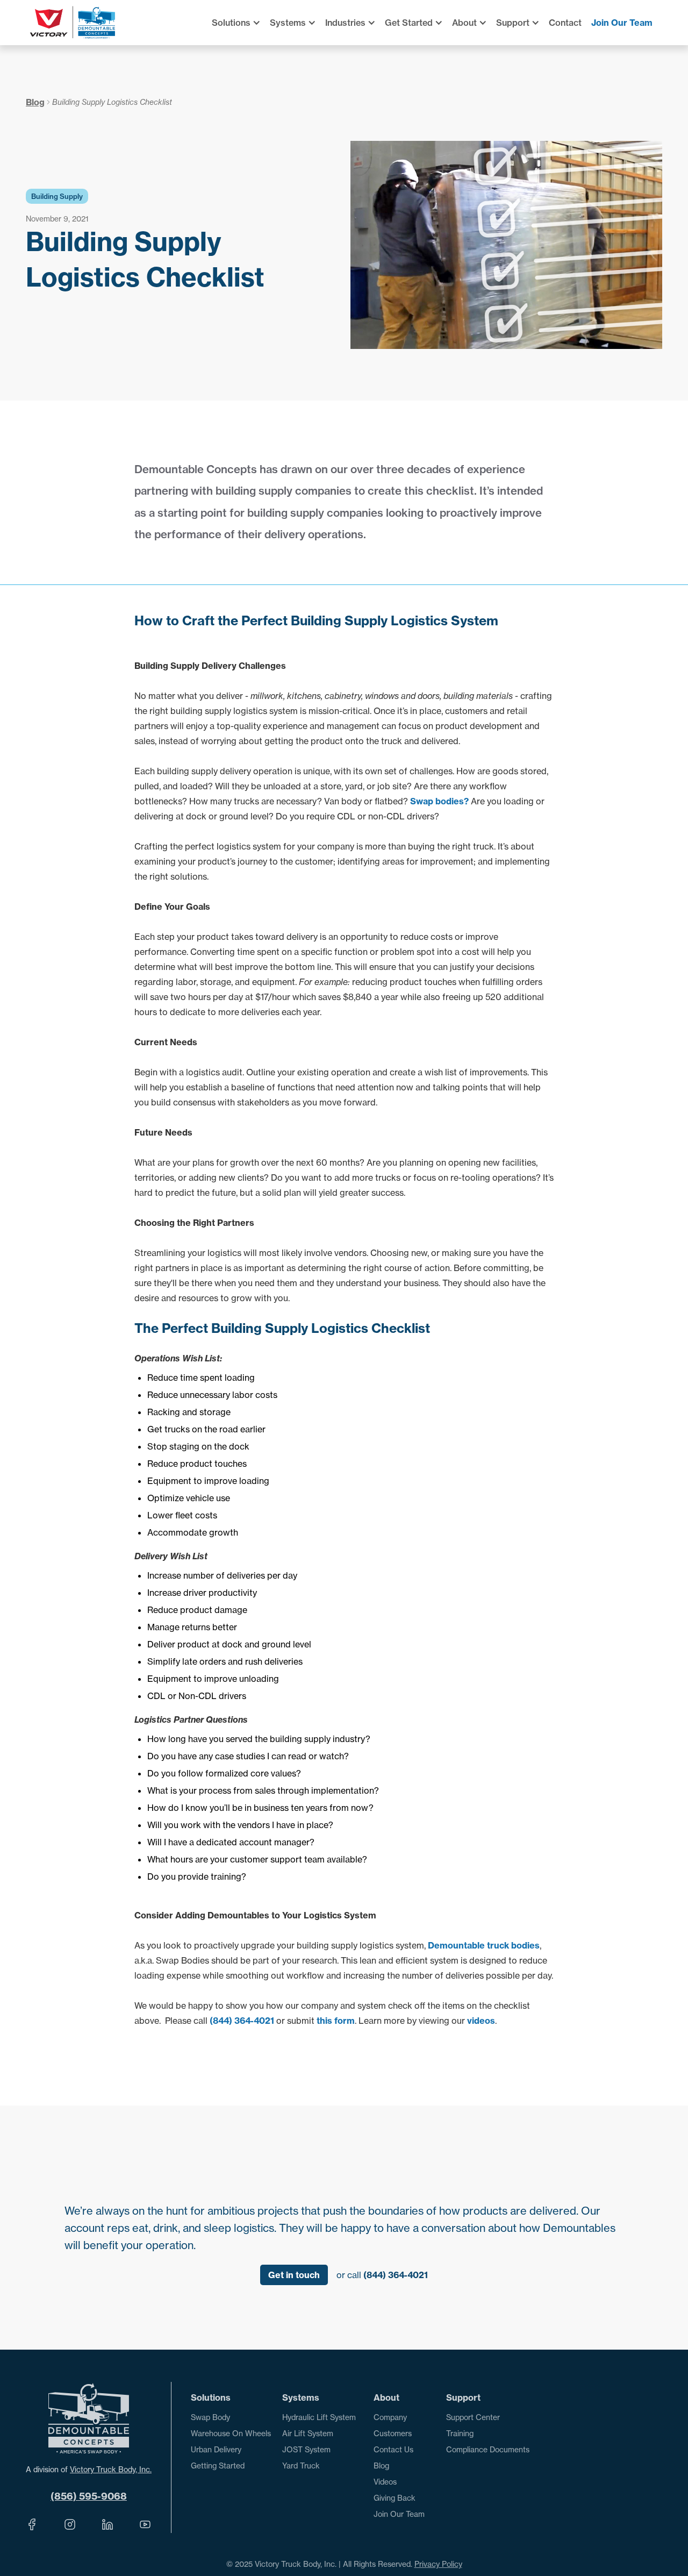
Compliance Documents (488, 2450)
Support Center (473, 2417)
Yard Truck (301, 2466)
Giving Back (395, 2498)
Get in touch (294, 2275)
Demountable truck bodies (484, 1945)
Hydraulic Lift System (319, 2417)
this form (336, 2021)
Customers (393, 2434)
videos (481, 2021)
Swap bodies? (439, 801)
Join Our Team (622, 23)
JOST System (306, 2450)
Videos (385, 2482)
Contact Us (393, 2450)
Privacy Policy (438, 2564)
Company (390, 2417)
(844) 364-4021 (242, 2021)
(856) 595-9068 (89, 2496)
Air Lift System (308, 2434)
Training (460, 2434)
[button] (241, 23)
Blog (35, 102)
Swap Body (210, 2417)
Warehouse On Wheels (231, 2434)
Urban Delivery (216, 2450)
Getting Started (218, 2466)
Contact (565, 23)
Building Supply (57, 196)
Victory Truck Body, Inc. (111, 2470)
